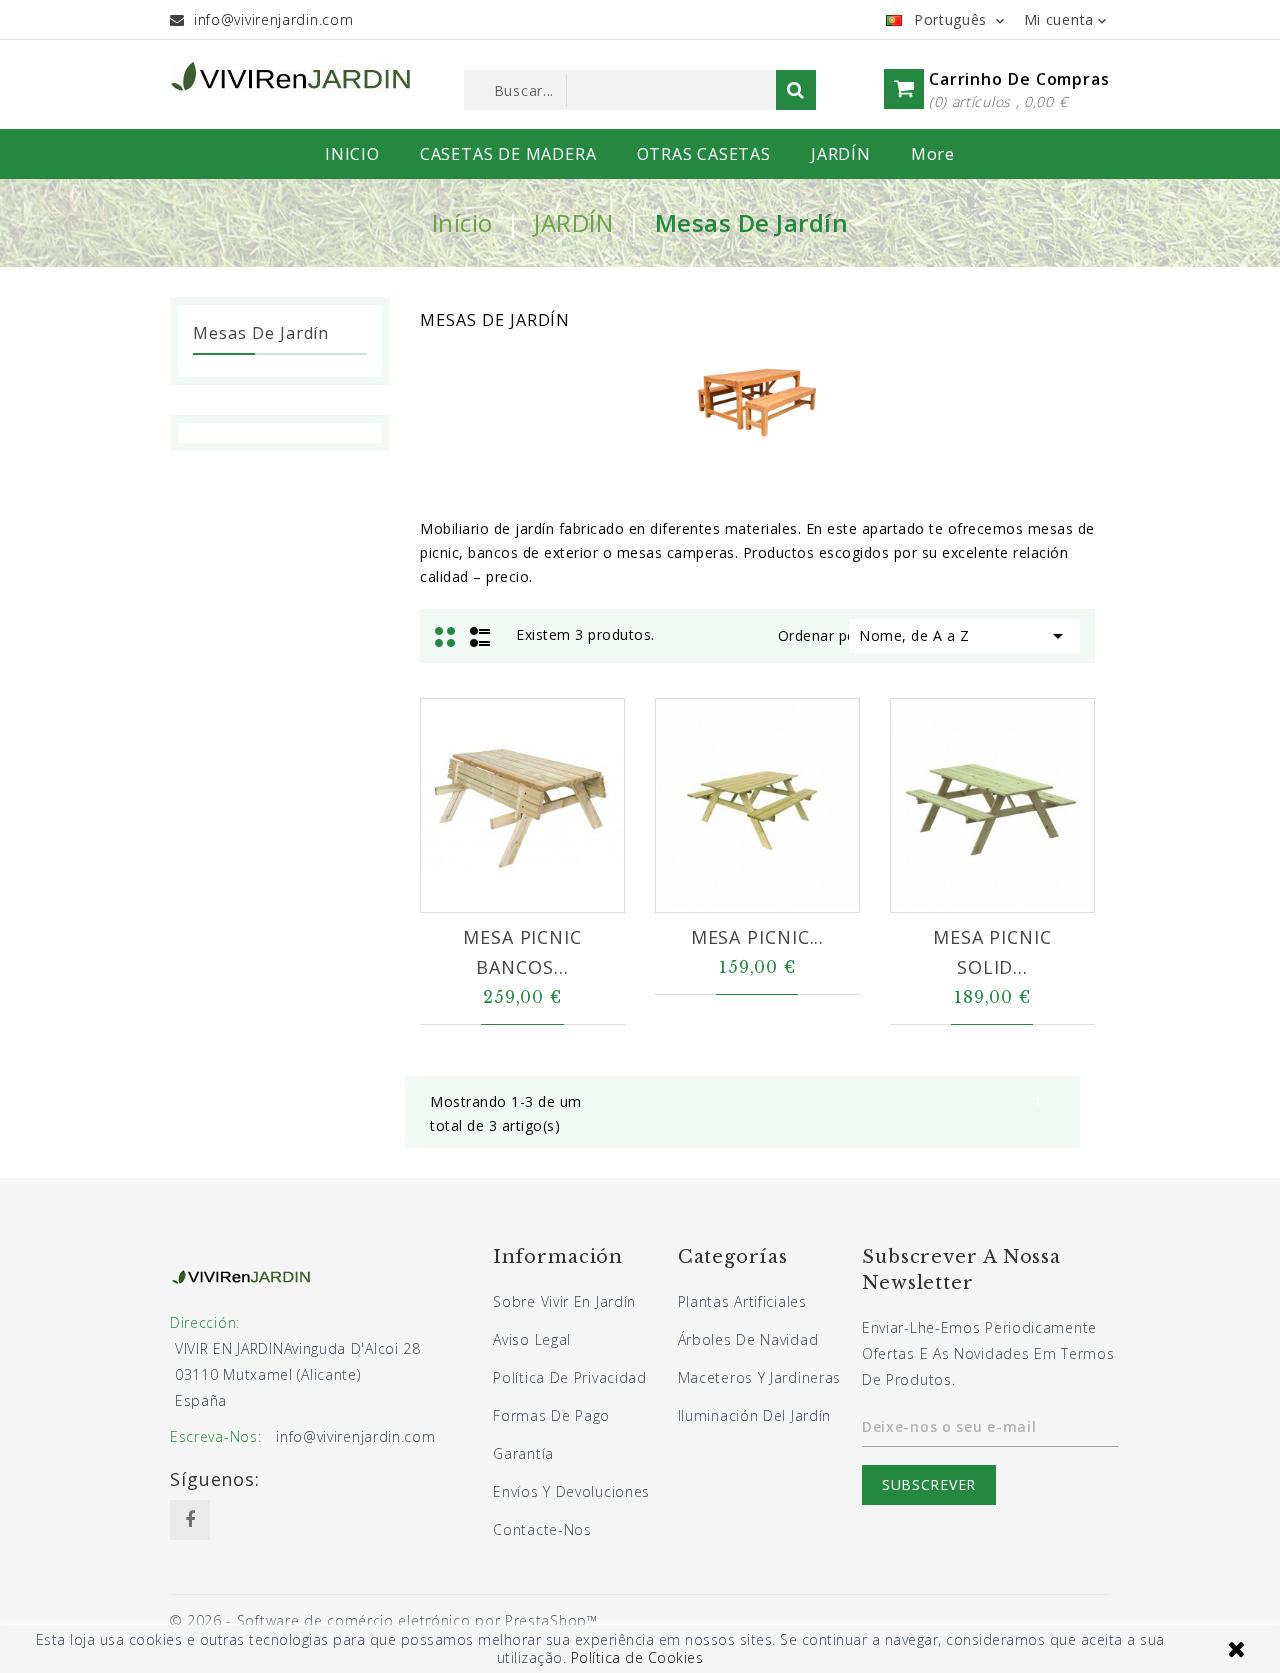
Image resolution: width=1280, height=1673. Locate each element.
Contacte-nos (542, 1529)
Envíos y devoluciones (571, 1491)
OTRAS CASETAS (704, 154)
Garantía (523, 1453)
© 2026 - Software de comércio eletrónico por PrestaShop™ (383, 1620)
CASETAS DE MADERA (508, 154)
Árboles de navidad (748, 1339)
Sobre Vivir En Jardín (564, 1301)
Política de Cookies (637, 1657)
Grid (447, 635)
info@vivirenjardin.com (273, 19)
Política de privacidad (569, 1377)
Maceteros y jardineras (759, 1377)
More (933, 154)
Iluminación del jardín (754, 1415)
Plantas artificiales (742, 1301)
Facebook (190, 1520)
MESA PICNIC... (758, 937)
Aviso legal (532, 1339)
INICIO (352, 154)
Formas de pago (551, 1415)
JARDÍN (841, 154)
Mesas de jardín (261, 333)
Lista (480, 635)
